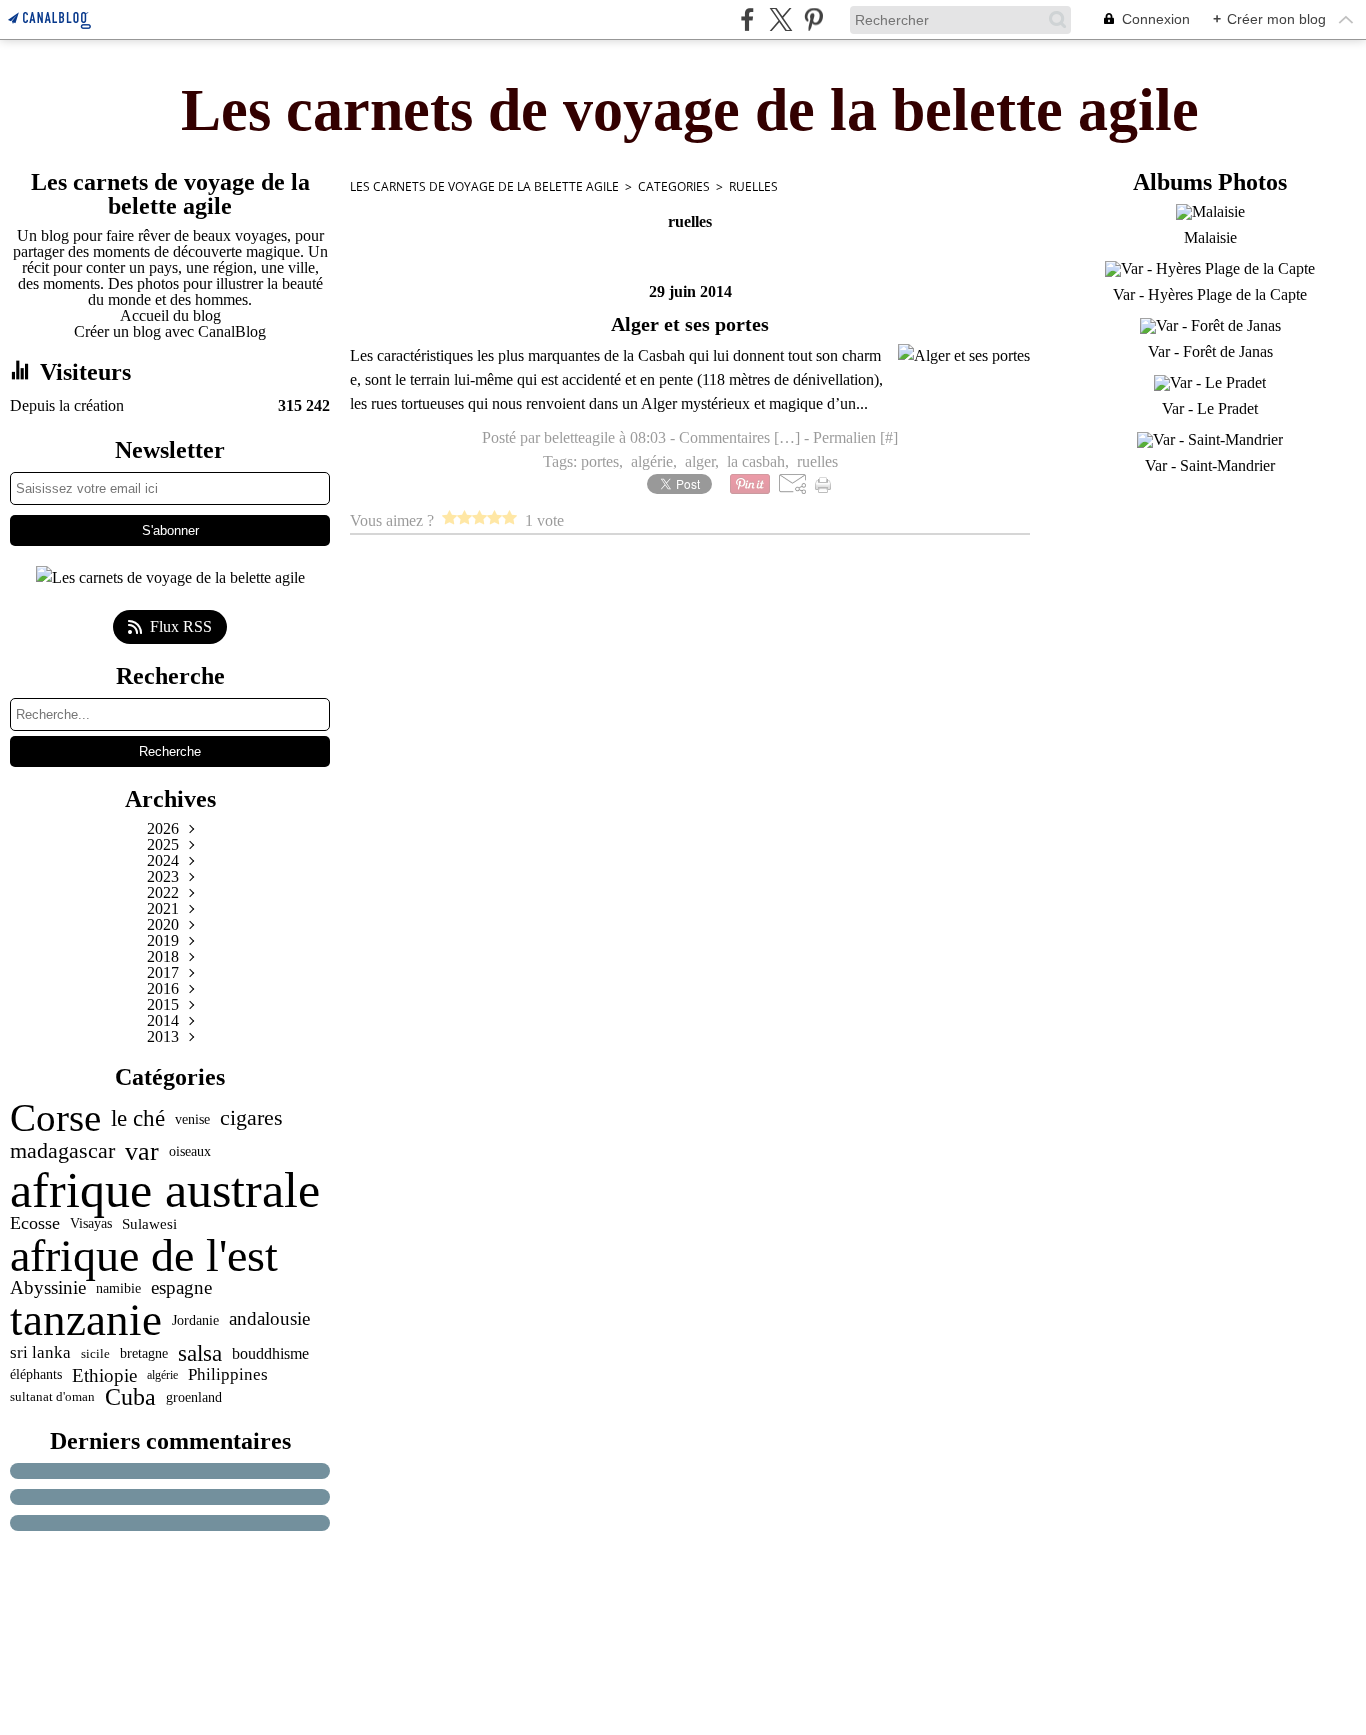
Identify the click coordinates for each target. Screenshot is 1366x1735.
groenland (194, 1397)
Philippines (228, 1375)
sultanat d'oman (52, 1396)
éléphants (36, 1375)
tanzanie (86, 1320)
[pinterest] (813, 19)
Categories (674, 186)
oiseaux (190, 1152)
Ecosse (35, 1224)
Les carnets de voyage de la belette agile (484, 186)
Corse (55, 1118)
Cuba (130, 1397)
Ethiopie (104, 1375)
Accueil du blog (170, 315)
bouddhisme (270, 1354)
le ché (138, 1118)
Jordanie (195, 1320)
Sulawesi (149, 1223)
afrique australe (165, 1190)
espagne (181, 1287)
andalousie (269, 1319)
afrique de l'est (144, 1256)
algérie (162, 1375)
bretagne (144, 1354)
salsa (200, 1353)
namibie (118, 1288)
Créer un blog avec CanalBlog (170, 331)
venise (192, 1119)
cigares (251, 1119)
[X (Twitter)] (780, 19)
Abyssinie (48, 1287)
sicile (95, 1353)
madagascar (62, 1151)
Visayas (91, 1224)
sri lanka (40, 1353)
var (142, 1151)
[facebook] (747, 19)
